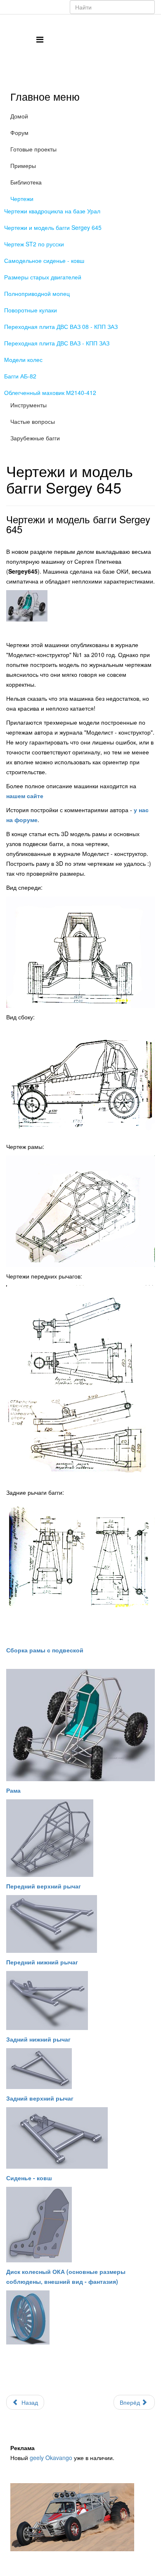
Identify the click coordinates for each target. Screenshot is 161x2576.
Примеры (23, 165)
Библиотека (26, 182)
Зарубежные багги (35, 438)
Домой (19, 116)
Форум (19, 132)
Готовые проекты (33, 149)
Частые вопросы (33, 421)
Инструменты (28, 405)
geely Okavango (51, 2458)
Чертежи (22, 199)
